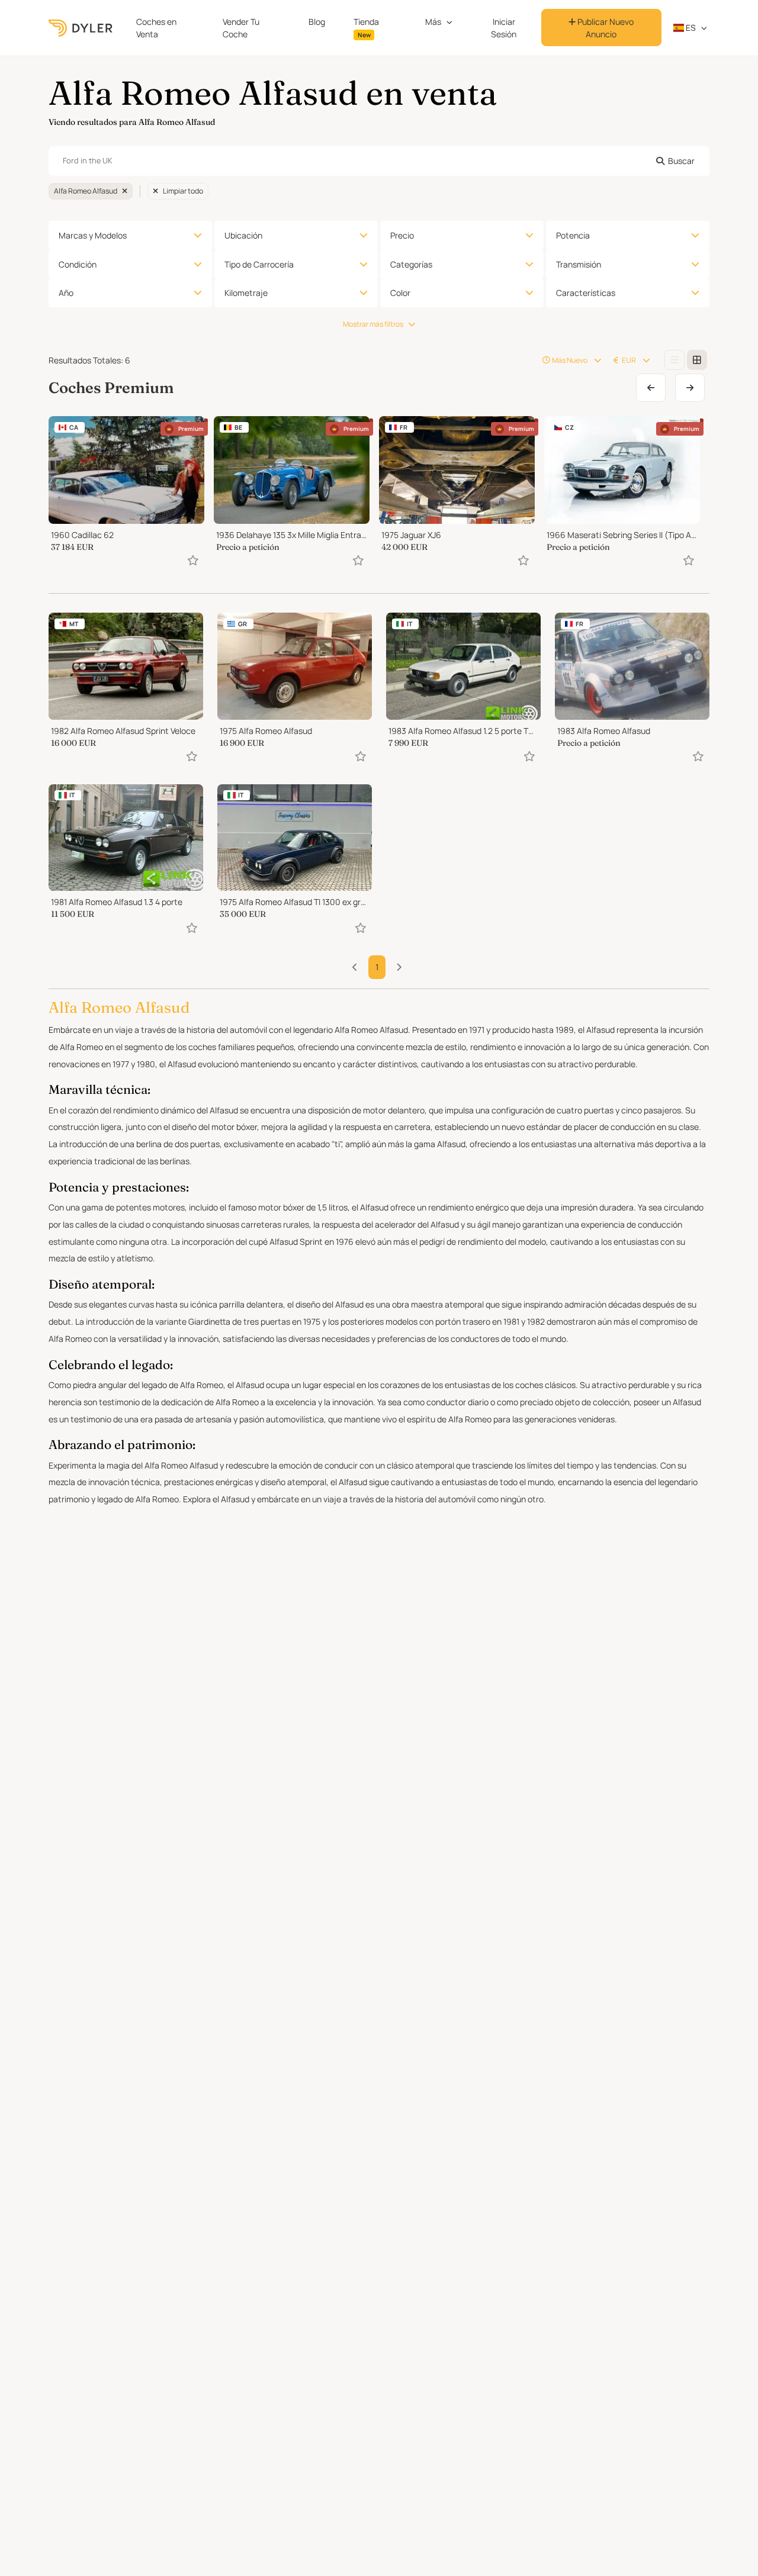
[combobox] (379, 161)
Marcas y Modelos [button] (93, 235)
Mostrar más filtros (373, 324)
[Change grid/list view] (675, 360)
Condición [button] (78, 264)
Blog (317, 22)
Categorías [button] (411, 264)
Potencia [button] (573, 235)
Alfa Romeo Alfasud (86, 191)
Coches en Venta (156, 28)
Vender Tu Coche (241, 28)
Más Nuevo (570, 360)
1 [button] (377, 967)
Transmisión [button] (579, 264)
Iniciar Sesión (504, 28)
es (690, 28)
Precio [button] (402, 235)
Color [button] (400, 293)
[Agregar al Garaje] (193, 560)
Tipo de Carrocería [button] (259, 264)
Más (433, 22)
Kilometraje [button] (246, 293)
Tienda (366, 28)
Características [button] (586, 293)
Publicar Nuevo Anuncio (605, 28)
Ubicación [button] (243, 235)
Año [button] (66, 293)
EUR (629, 360)
